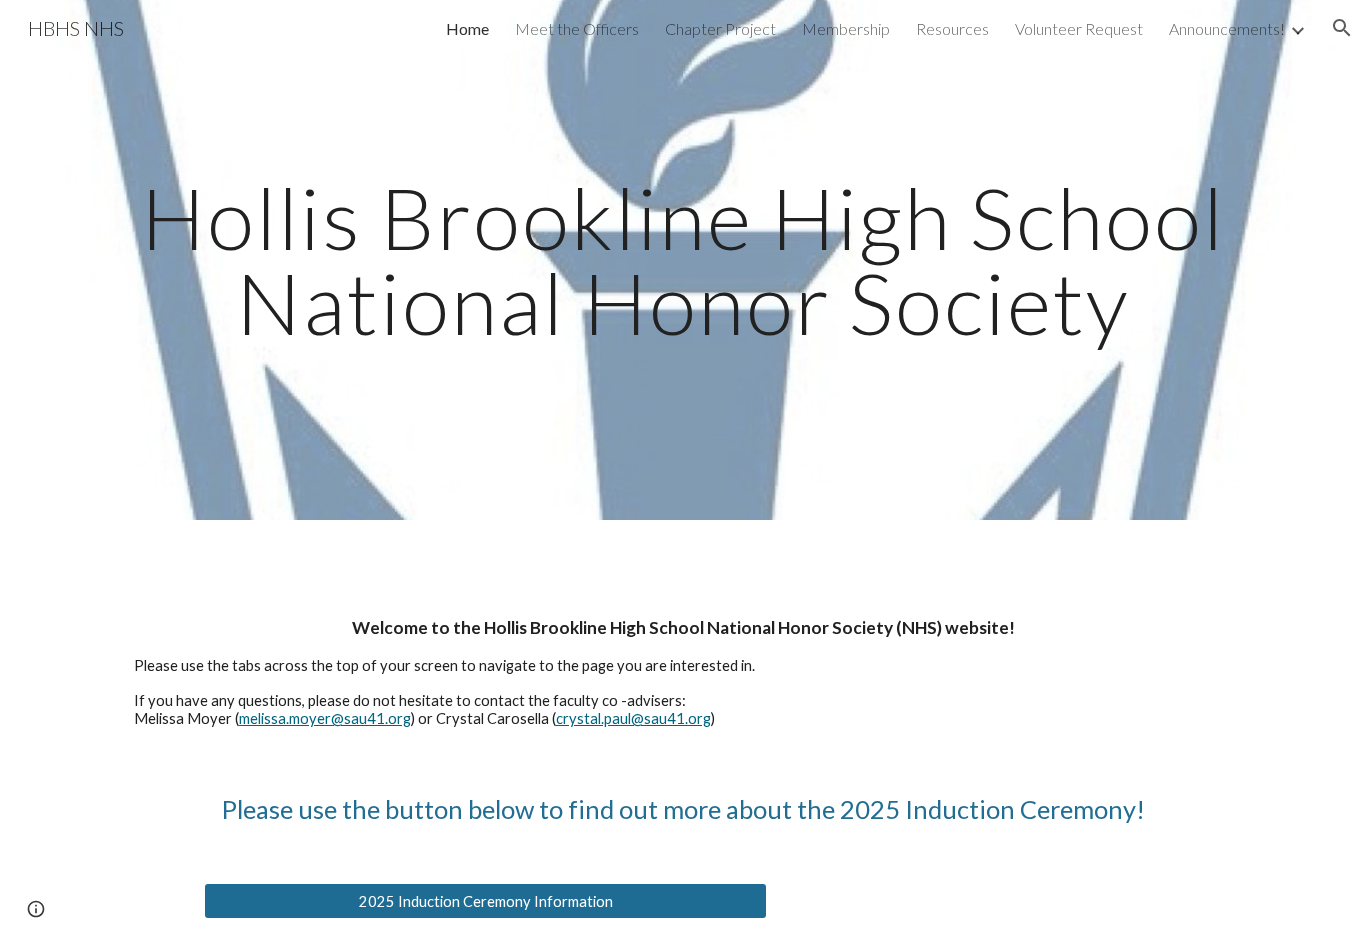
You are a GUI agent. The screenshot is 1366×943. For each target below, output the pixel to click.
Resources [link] (952, 28)
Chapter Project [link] (720, 28)
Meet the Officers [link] (577, 28)
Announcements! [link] (1227, 28)
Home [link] (467, 28)
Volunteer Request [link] (1079, 28)
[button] (1342, 28)
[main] (683, 260)
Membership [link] (846, 28)
